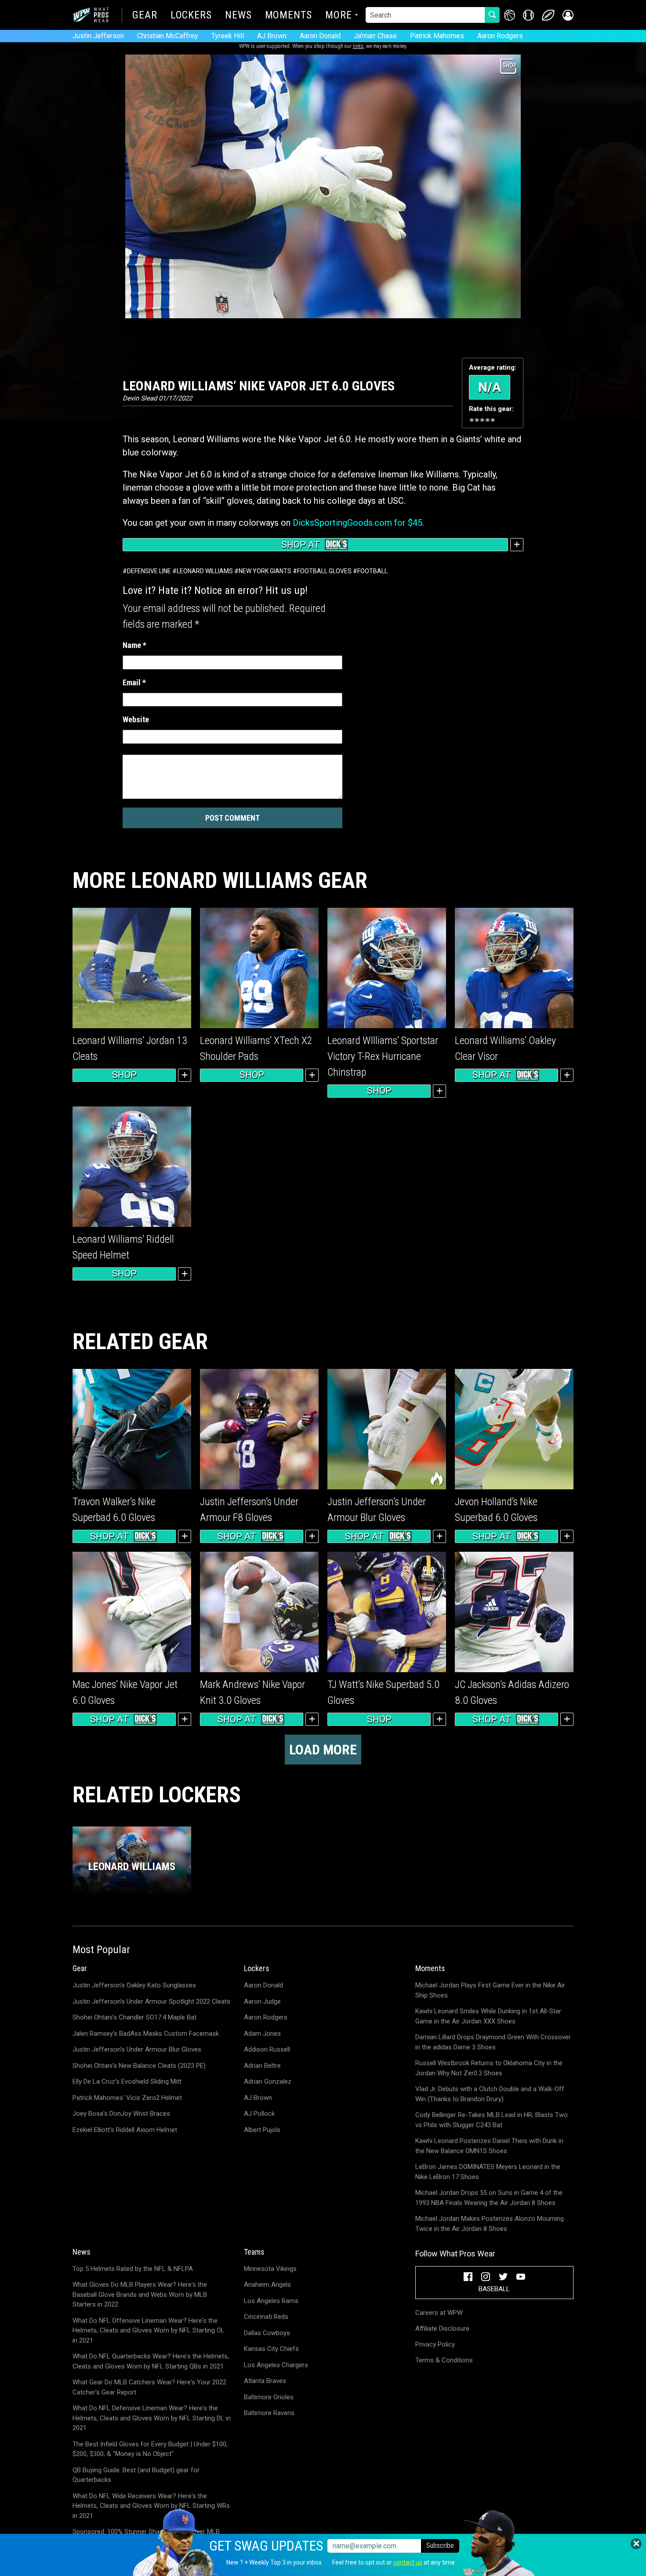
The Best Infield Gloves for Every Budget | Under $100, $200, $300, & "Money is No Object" (150, 2449)
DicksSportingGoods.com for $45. (358, 523)
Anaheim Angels (267, 2285)
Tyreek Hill (228, 36)
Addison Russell (267, 2049)
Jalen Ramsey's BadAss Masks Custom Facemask (146, 2034)
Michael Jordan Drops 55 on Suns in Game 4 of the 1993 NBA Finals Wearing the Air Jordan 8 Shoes (489, 2198)
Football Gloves (324, 571)
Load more (323, 1750)
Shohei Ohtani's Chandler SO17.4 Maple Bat (134, 2017)
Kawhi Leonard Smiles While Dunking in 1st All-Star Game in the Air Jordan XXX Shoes (488, 2016)
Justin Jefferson (98, 36)
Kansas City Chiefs (271, 2349)
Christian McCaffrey (168, 36)
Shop (124, 1075)
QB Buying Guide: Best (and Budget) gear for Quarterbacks (136, 2475)
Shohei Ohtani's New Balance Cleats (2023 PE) (139, 2066)
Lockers (191, 16)
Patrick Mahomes (437, 36)
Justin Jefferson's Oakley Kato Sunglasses (134, 1985)
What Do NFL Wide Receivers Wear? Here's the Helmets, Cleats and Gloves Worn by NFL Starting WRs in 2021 (151, 2506)
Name (134, 645)
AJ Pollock (259, 2114)
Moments (289, 16)
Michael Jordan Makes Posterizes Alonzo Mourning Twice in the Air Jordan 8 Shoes (490, 2224)
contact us (408, 2562)
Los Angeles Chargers (276, 2365)
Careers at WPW (439, 2313)
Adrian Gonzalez (268, 2081)
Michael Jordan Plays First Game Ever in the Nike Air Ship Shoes (490, 1990)
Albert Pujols (262, 2130)
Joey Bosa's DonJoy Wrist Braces (121, 2114)
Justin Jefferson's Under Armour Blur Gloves (137, 2049)
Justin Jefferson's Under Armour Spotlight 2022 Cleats (151, 2001)
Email (134, 682)
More (339, 16)
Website (136, 719)
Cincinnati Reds (266, 2317)
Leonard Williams (205, 571)
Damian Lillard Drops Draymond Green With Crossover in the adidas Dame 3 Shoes (493, 2042)
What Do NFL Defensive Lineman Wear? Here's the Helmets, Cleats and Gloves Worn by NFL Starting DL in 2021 (152, 2418)
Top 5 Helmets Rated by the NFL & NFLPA (133, 2269)
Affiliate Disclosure (442, 2329)
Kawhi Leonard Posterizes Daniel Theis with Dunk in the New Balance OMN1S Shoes (489, 2146)
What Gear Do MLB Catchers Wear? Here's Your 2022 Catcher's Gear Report (149, 2387)
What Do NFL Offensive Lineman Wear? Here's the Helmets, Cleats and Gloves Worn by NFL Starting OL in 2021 (149, 2330)
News (238, 16)
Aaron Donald (320, 36)
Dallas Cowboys (267, 2333)
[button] (568, 15)
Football (372, 571)
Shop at (301, 545)
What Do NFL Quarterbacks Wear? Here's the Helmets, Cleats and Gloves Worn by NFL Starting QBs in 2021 (151, 2361)
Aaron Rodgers (500, 36)
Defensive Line (149, 571)
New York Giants (265, 571)
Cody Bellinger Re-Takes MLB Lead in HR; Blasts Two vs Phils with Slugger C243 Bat (492, 2120)
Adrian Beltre (262, 2066)
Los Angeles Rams (271, 2301)
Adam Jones (262, 2034)
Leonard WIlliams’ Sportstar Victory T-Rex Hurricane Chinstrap (383, 1056)
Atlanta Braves (265, 2381)
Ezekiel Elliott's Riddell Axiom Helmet (125, 2130)
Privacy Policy (435, 2344)
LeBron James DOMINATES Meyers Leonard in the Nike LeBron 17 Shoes (488, 2172)
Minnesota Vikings (270, 2269)
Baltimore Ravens (269, 2413)
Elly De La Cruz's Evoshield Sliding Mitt (127, 2081)
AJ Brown (272, 36)
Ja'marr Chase (375, 36)
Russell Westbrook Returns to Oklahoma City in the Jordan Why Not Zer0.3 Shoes (489, 2068)
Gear (145, 16)
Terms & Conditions (444, 2360)
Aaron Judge (262, 2001)
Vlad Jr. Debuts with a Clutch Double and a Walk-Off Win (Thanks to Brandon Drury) (490, 2094)
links (358, 46)
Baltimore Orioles (269, 2397)
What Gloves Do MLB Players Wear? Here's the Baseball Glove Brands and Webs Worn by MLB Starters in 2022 (140, 2294)
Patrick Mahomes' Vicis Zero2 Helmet (127, 2098)
